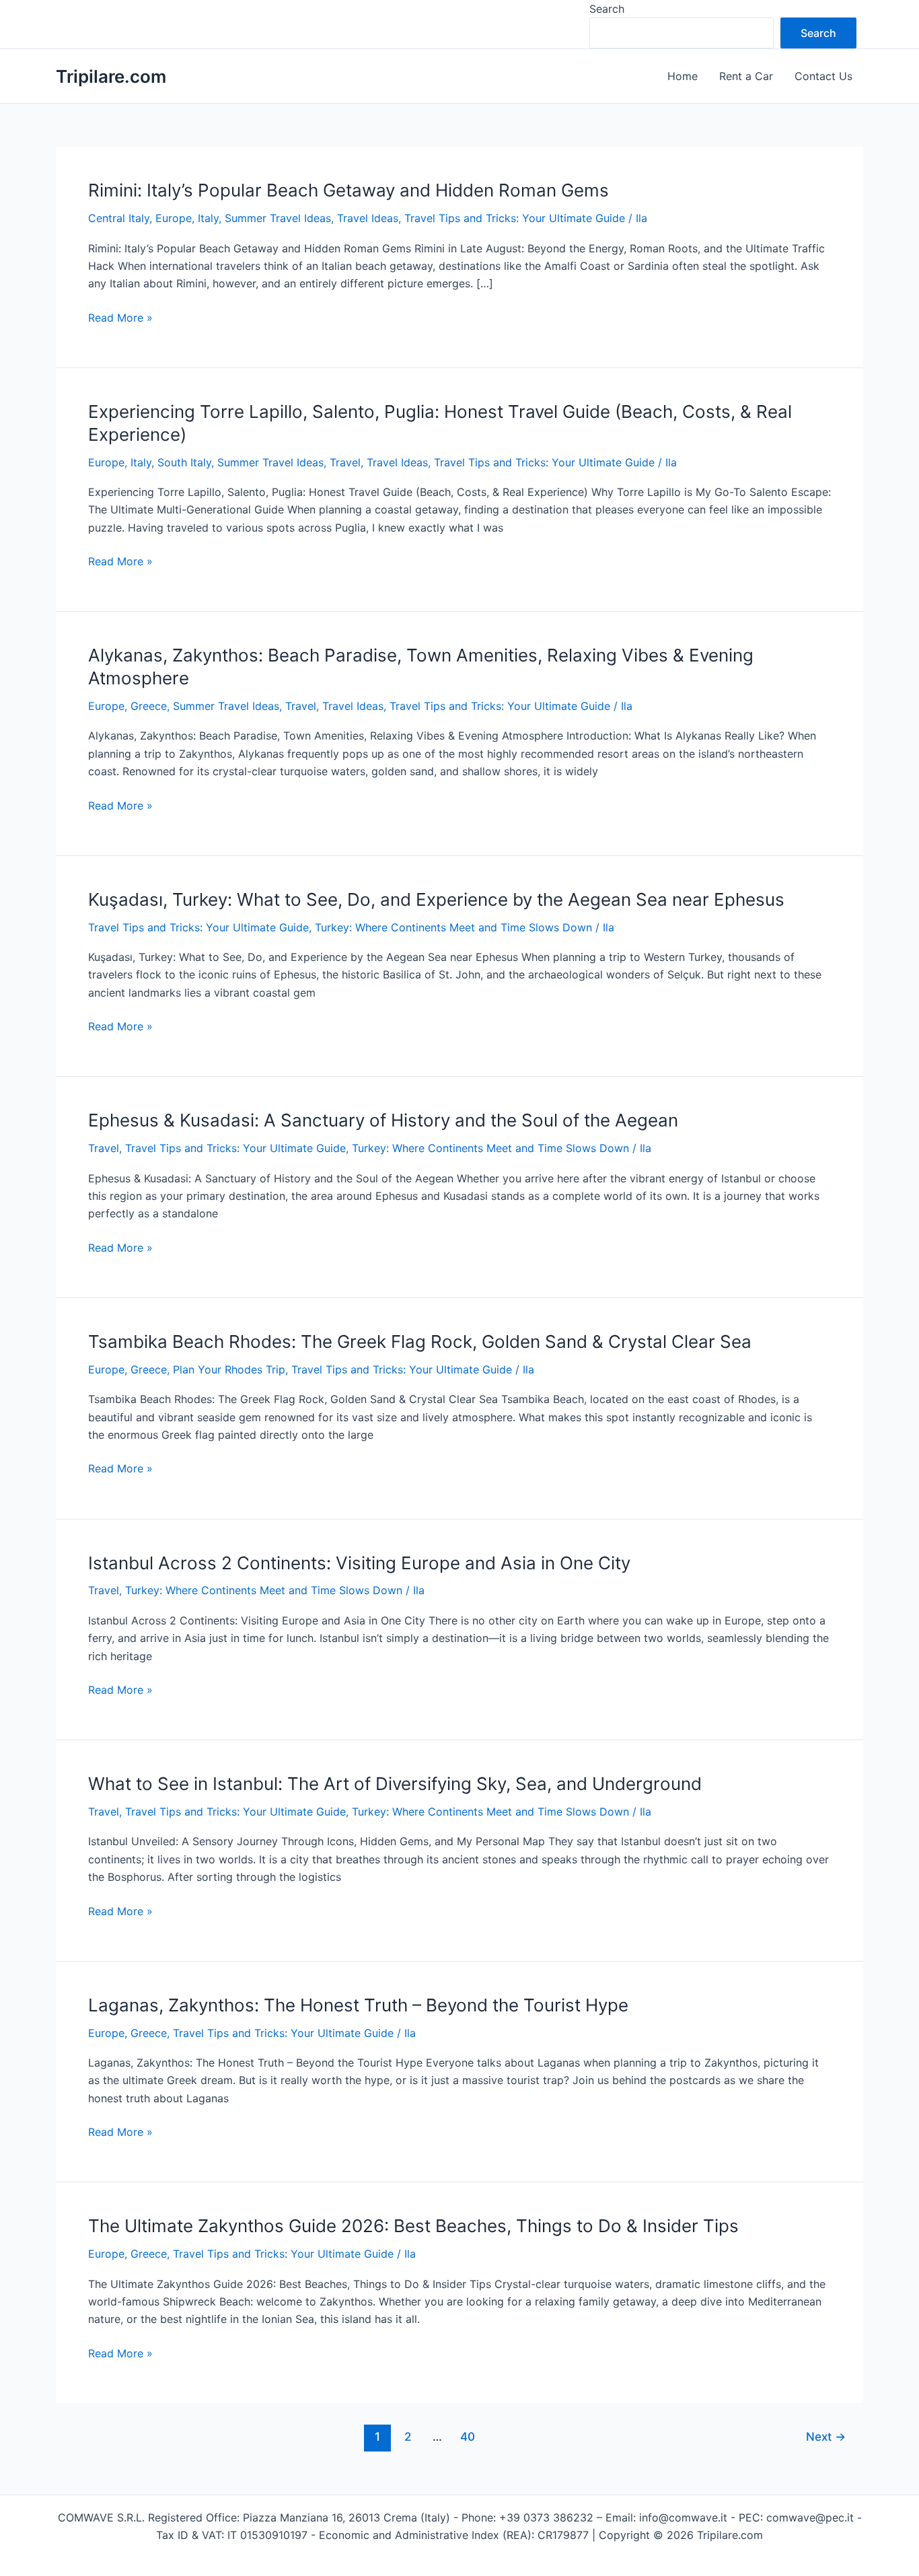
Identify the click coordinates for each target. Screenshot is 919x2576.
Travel (345, 462)
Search (607, 9)
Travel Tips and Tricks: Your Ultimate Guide (515, 218)
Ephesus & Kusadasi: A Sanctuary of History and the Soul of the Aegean (383, 1120)
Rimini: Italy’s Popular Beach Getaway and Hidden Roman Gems (348, 190)
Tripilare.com (111, 76)
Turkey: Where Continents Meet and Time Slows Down (453, 927)
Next (826, 2436)
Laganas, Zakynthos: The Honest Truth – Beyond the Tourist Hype (358, 2005)
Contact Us (823, 76)
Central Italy (119, 218)
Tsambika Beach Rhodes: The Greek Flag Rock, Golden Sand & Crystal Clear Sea (420, 1341)
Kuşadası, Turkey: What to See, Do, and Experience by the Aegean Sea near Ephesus (436, 899)
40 (468, 2436)
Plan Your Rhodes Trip (229, 1369)
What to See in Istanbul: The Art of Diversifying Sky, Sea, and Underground (395, 1784)
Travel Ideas (368, 218)
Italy (208, 218)
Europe (174, 218)
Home (683, 76)
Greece (149, 706)
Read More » (120, 318)
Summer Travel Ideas (278, 218)
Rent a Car (746, 76)
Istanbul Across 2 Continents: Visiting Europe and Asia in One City (359, 1563)
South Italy (184, 462)
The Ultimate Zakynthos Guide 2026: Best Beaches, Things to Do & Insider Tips (413, 2226)
